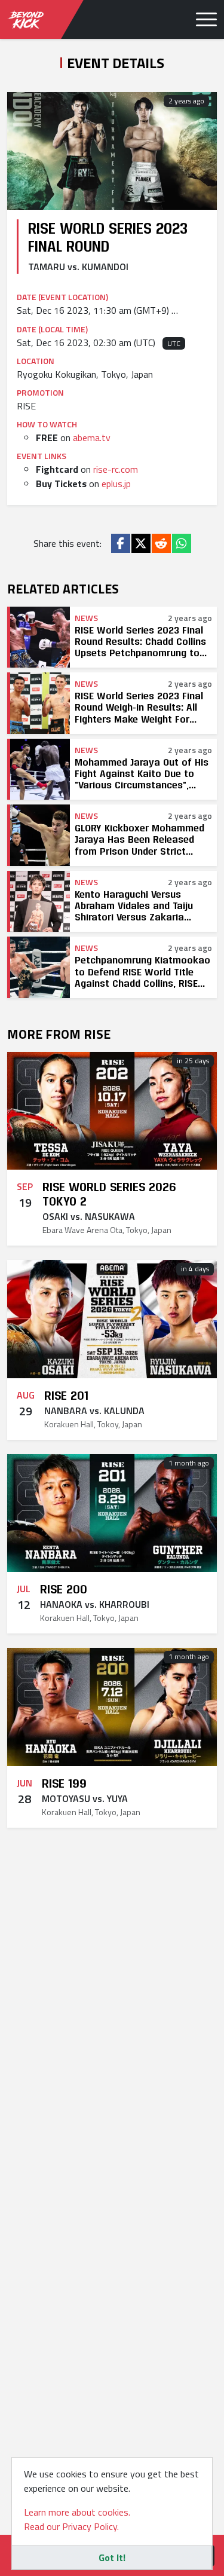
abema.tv (92, 438)
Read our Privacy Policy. (71, 2526)
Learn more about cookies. (77, 2512)
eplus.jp (116, 484)
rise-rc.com (116, 469)
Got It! (112, 2557)
